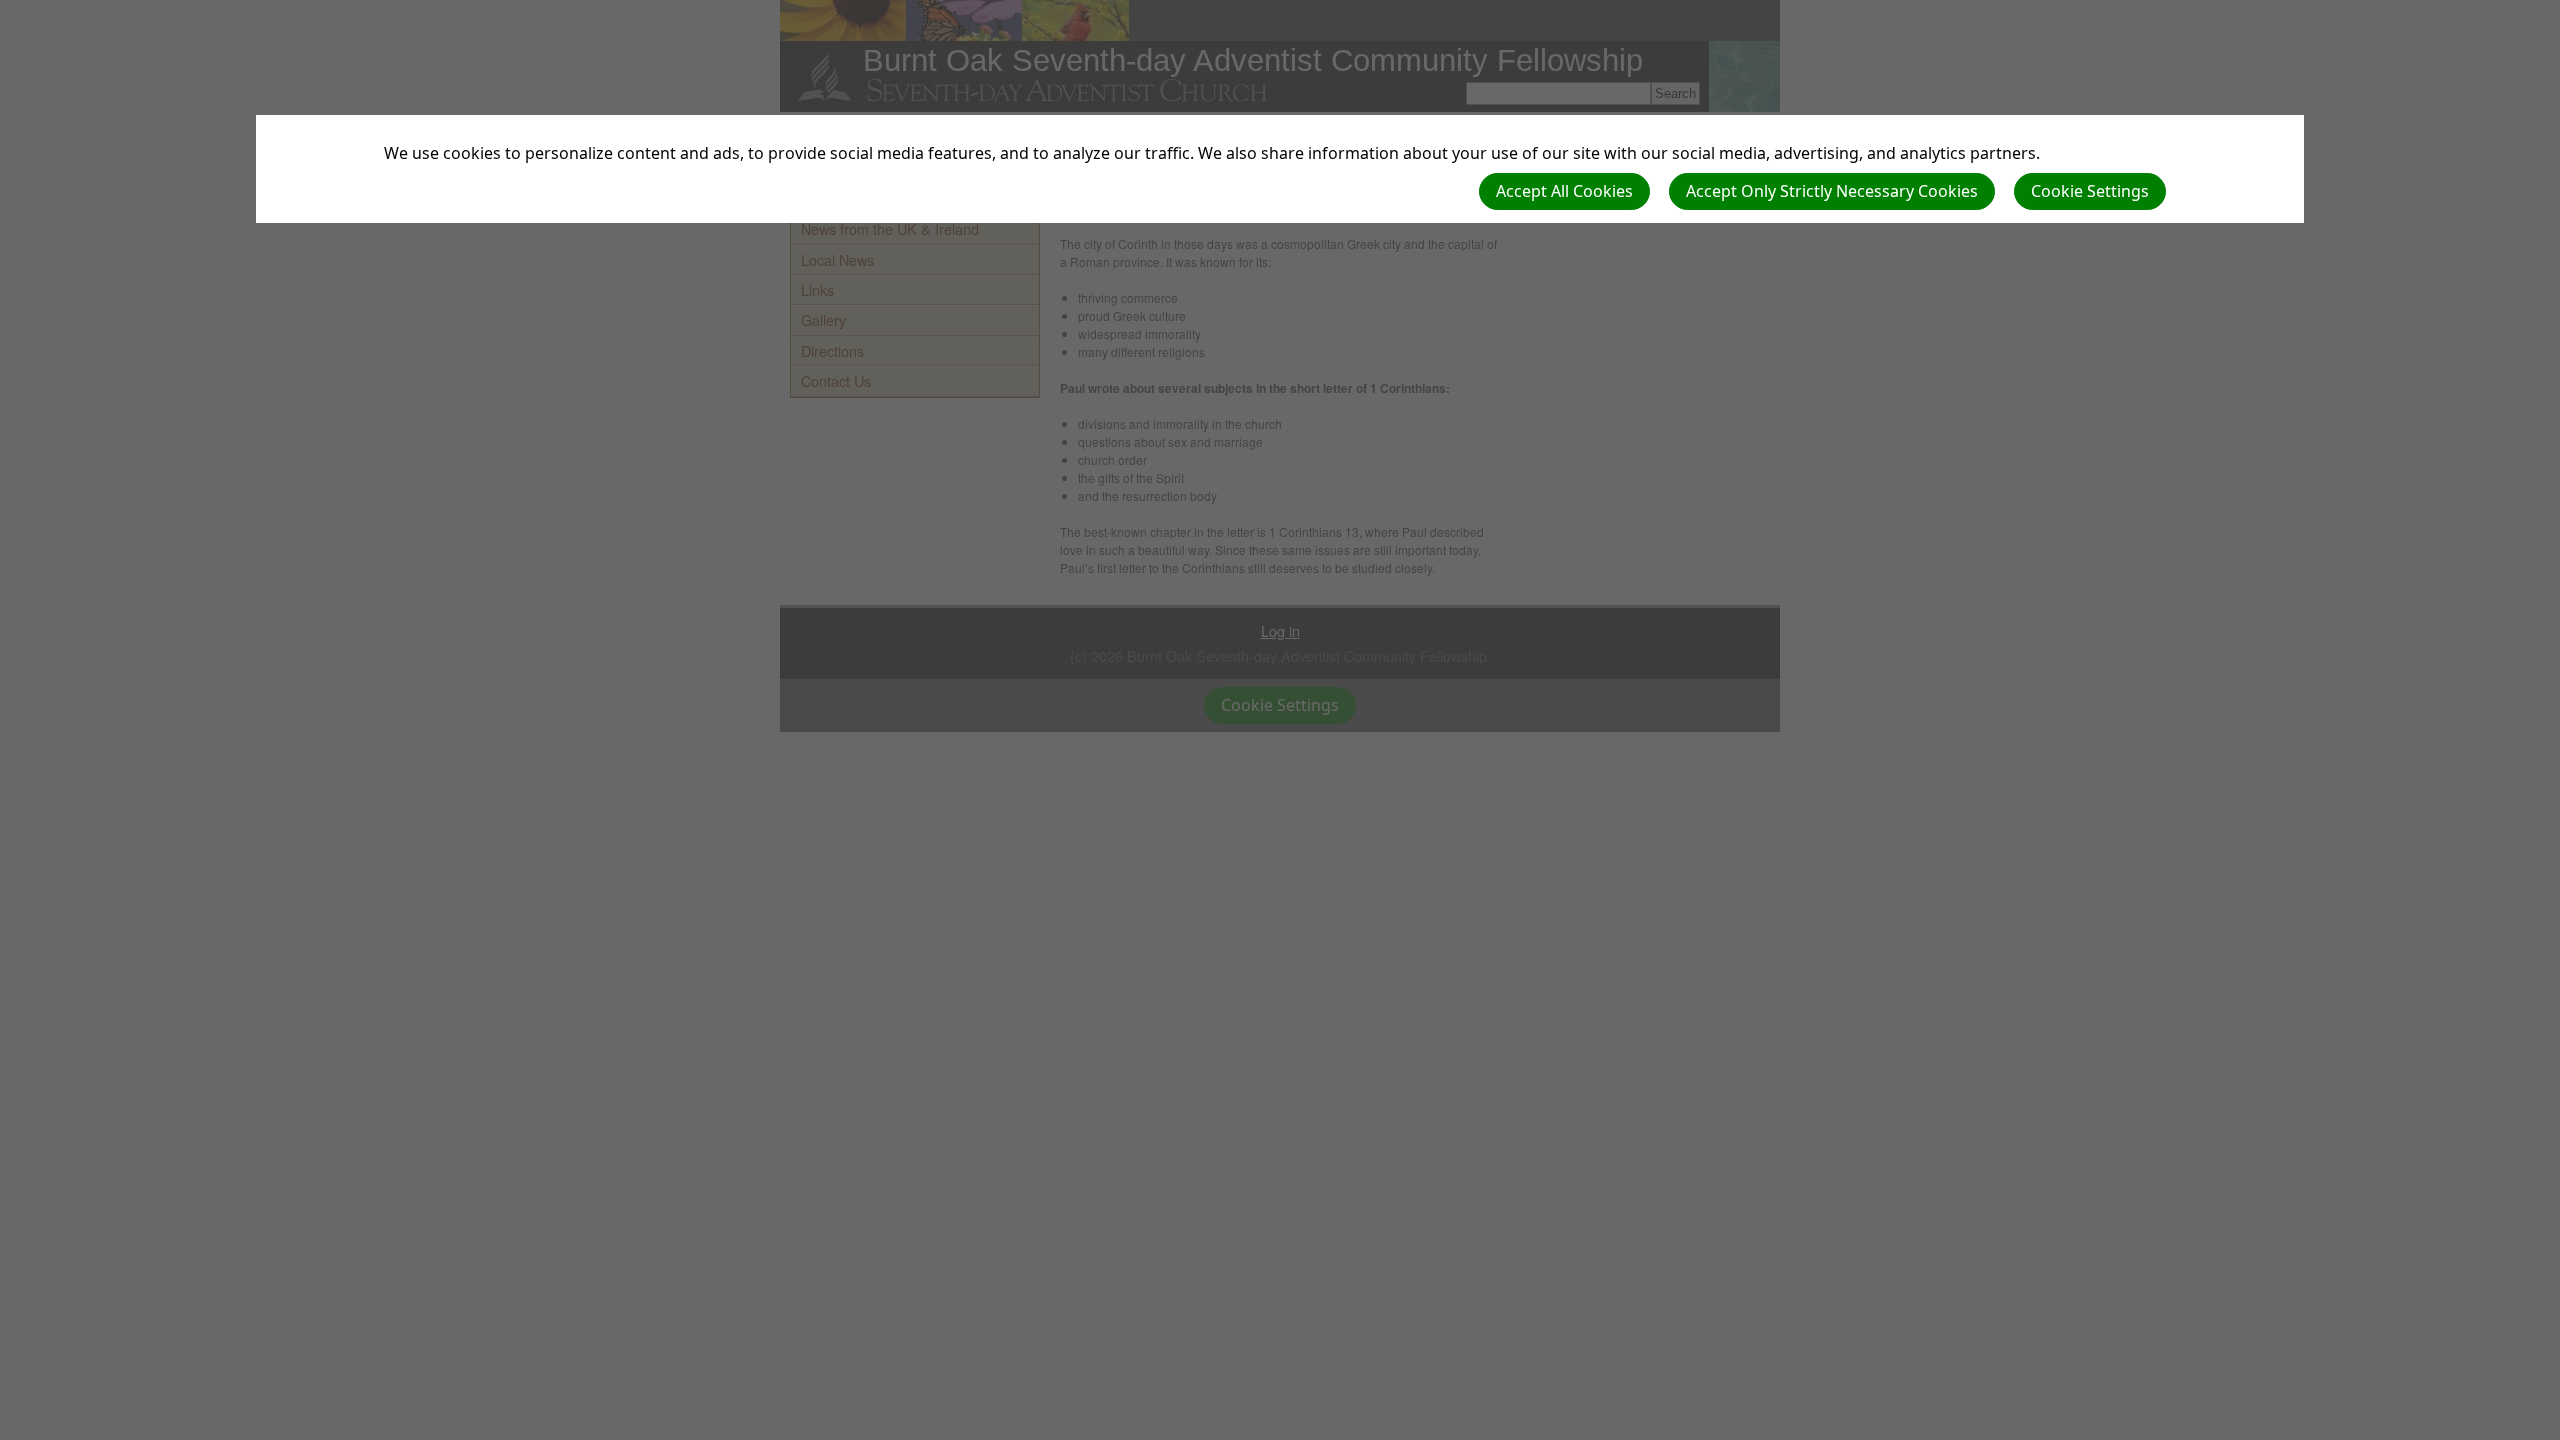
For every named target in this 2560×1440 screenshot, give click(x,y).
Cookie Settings (2090, 191)
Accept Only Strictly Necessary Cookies (1832, 191)
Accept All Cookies (1564, 191)
